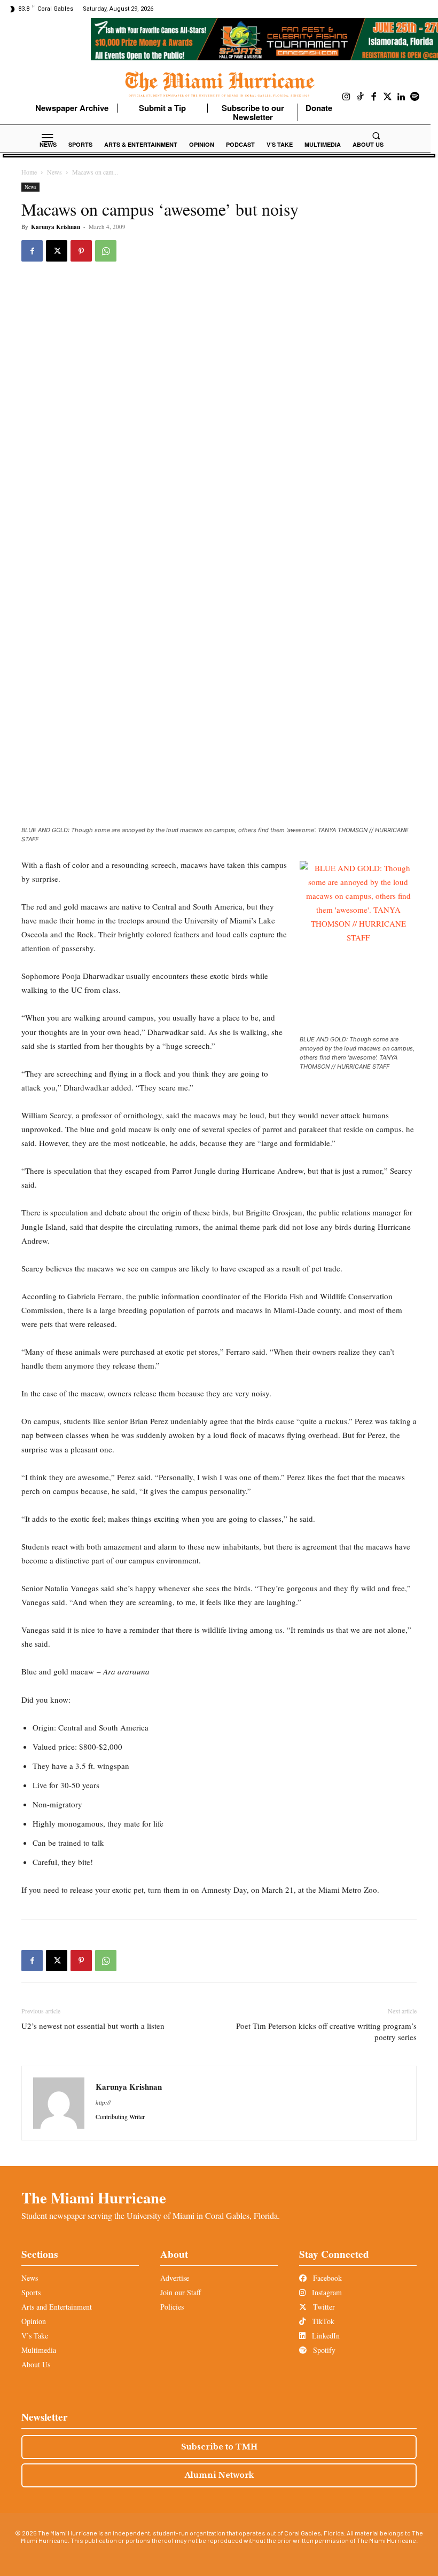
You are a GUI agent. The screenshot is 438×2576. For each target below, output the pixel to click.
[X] (57, 251)
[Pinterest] (81, 251)
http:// (103, 2102)
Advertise (175, 2278)
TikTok (322, 2321)
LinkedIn (325, 2336)
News (54, 172)
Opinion (34, 2321)
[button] (376, 136)
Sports (31, 2292)
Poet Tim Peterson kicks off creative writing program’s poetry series (326, 2031)
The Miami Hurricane (94, 2198)
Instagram (326, 2292)
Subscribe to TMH (219, 2447)
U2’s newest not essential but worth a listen (93, 2026)
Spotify (323, 2350)
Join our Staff (181, 2292)
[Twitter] (388, 97)
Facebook (326, 2278)
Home (29, 172)
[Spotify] (415, 97)
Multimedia (39, 2350)
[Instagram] (347, 97)
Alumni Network (219, 2475)
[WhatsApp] (106, 251)
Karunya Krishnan (56, 227)
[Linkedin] (401, 97)
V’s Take (35, 2336)
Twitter (323, 2307)
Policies (172, 2307)
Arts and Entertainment (57, 2307)
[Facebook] (374, 97)
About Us (36, 2364)
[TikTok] (361, 97)
